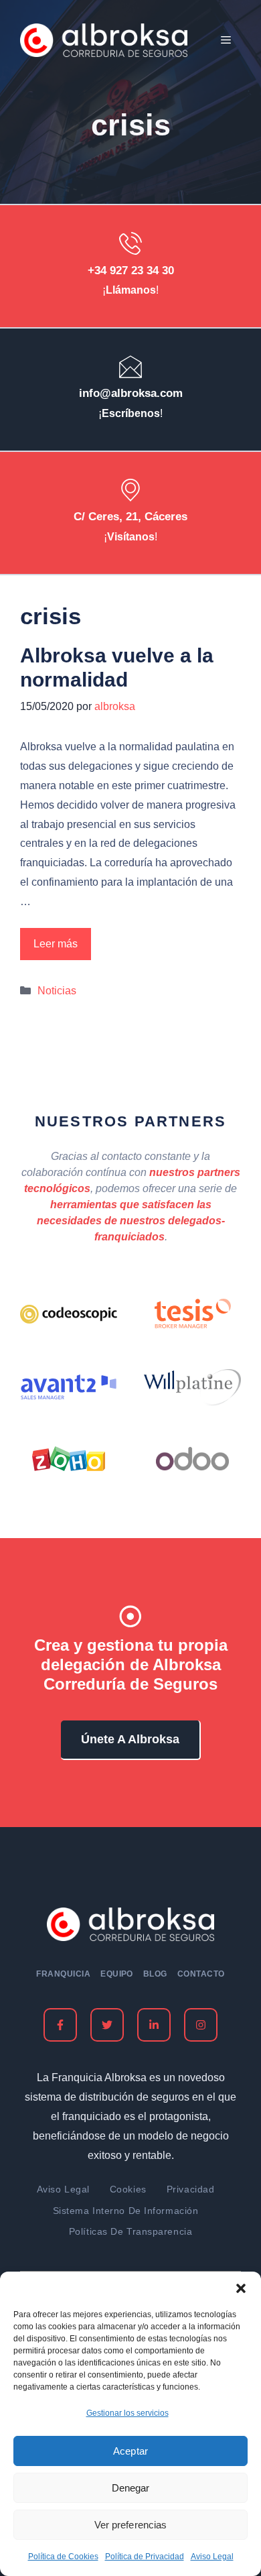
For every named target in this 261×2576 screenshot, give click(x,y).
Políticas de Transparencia (131, 2231)
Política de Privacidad (145, 2557)
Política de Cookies (63, 2557)
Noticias (57, 991)
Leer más (56, 944)
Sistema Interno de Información (126, 2211)
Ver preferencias (130, 2525)
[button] (241, 2288)
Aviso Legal (212, 2557)
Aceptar (130, 2451)
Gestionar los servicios (127, 2413)
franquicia (63, 1974)
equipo (117, 1974)
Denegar (130, 2488)
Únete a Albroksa (130, 1739)
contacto (201, 1974)
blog (155, 1974)
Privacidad (191, 2189)
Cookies (128, 2189)
